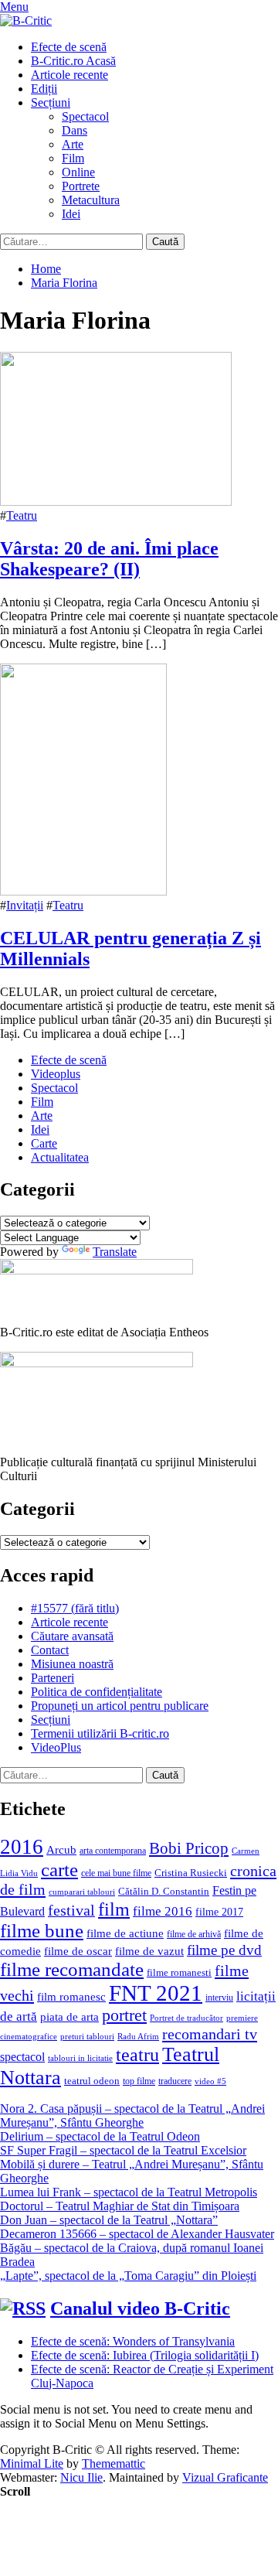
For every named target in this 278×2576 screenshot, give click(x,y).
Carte (44, 1143)
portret (124, 2015)
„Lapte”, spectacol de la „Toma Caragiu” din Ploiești (128, 2276)
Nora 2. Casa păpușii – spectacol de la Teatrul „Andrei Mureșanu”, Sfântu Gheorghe (132, 2115)
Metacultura (91, 200)
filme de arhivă (194, 1934)
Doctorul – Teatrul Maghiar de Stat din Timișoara (120, 2206)
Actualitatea (60, 1157)
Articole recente (69, 75)
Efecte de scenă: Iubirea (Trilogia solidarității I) (145, 2355)
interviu (219, 1998)
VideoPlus (56, 1747)
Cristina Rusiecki (191, 1873)
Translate (115, 1252)
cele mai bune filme (116, 1873)
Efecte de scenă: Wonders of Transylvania (133, 2341)
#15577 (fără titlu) (75, 1608)
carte (59, 1870)
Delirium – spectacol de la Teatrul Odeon (100, 2136)
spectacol (22, 2057)
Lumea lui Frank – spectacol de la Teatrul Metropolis (129, 2192)
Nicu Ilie (81, 2477)
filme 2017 (219, 1912)
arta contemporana (113, 1851)
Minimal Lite (32, 2463)
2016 (22, 1847)
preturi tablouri (87, 2037)
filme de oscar (78, 1951)
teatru (137, 2054)
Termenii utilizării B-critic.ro (100, 1733)
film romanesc (71, 1996)
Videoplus (56, 1074)
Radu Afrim (138, 2037)
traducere (175, 2081)
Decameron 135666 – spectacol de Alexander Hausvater (137, 2234)
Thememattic (114, 2463)
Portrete (81, 186)
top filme (139, 2081)
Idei (71, 214)
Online (78, 172)
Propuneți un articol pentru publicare (120, 1706)
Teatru (22, 515)
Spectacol (85, 116)
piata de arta (69, 2017)
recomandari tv (210, 2034)
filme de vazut (149, 1951)
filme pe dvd (224, 1950)
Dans (75, 130)
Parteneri (53, 1678)
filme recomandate (72, 1969)
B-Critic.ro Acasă (73, 61)
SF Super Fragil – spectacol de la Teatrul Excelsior (123, 2150)
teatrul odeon (92, 2081)
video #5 (210, 2081)
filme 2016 (163, 1911)
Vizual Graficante (225, 2477)
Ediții (44, 89)
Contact (50, 1650)
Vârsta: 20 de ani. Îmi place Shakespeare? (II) (109, 559)
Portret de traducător (186, 2018)
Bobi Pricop (189, 1848)
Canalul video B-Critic (140, 2308)
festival (71, 1910)
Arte (73, 144)
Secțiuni (51, 102)
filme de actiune (125, 1933)
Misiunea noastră (72, 1664)
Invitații (25, 905)
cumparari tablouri (82, 1892)
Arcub (61, 1850)
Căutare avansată (72, 1636)
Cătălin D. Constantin (164, 1891)
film (114, 1909)
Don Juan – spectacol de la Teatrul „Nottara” (109, 2220)
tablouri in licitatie (80, 2058)
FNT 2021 (156, 1993)
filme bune (42, 1931)
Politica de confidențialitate (97, 1692)
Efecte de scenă (69, 47)
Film (73, 158)
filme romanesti (179, 1972)
